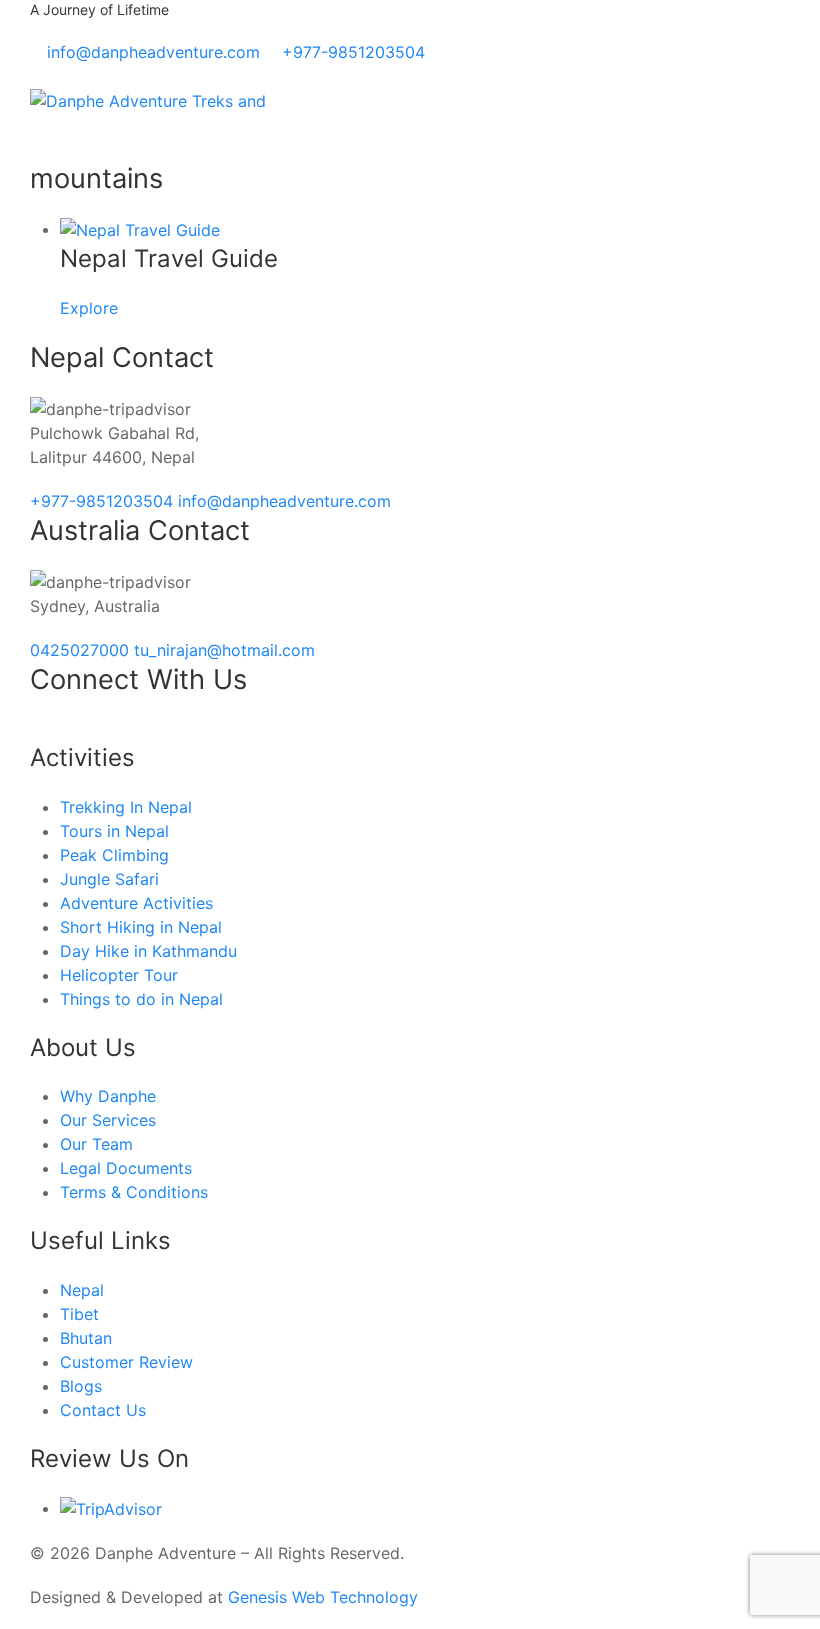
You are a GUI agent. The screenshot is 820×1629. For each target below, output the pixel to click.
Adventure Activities (136, 903)
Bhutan (86, 1338)
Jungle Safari (109, 879)
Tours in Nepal (114, 831)
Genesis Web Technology (323, 1597)
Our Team (96, 1144)
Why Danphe (108, 1096)
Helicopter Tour (119, 975)
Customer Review (126, 1362)
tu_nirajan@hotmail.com (224, 650)
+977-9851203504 (104, 501)
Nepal (82, 1290)
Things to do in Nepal (141, 999)
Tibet (79, 1314)
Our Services (108, 1120)
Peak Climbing (114, 855)
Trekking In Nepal (126, 807)
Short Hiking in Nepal (141, 927)
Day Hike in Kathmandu (148, 951)
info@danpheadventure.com (284, 501)
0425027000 (82, 650)
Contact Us (103, 1410)
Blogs (81, 1386)
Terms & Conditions (134, 1192)
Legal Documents (126, 1168)
